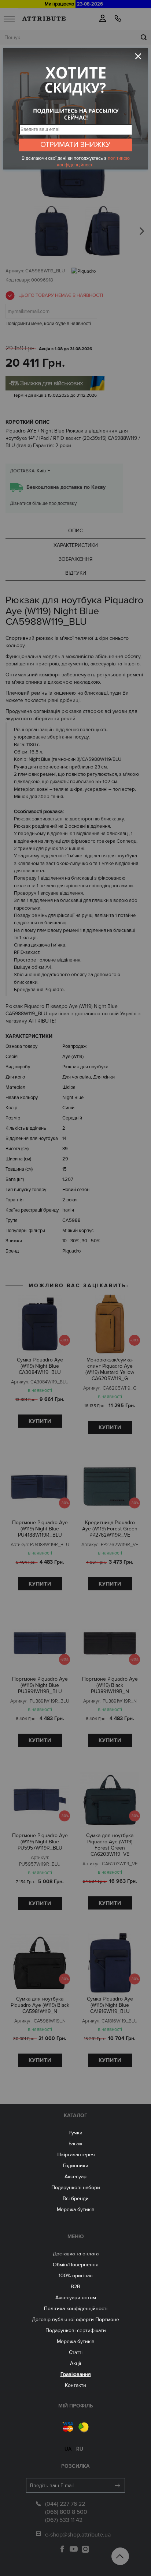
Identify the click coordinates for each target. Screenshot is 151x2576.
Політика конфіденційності (76, 2309)
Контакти (75, 2385)
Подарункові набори (76, 2188)
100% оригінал (76, 2276)
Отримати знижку (75, 145)
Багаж (75, 2144)
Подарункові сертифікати (76, 2331)
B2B (75, 2287)
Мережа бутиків (76, 2209)
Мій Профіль (76, 2406)
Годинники (76, 2166)
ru (80, 2449)
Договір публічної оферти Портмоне (75, 2320)
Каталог (75, 2116)
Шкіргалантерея (76, 2155)
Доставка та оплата (76, 2254)
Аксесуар (75, 2177)
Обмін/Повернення (76, 2265)
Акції (75, 2363)
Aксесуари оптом (76, 2298)
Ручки (75, 2133)
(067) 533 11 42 (64, 2520)
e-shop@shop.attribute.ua (78, 2535)
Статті (76, 2352)
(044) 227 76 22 (65, 2504)
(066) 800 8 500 (66, 2512)
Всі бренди (76, 2199)
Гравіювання (76, 2374)
